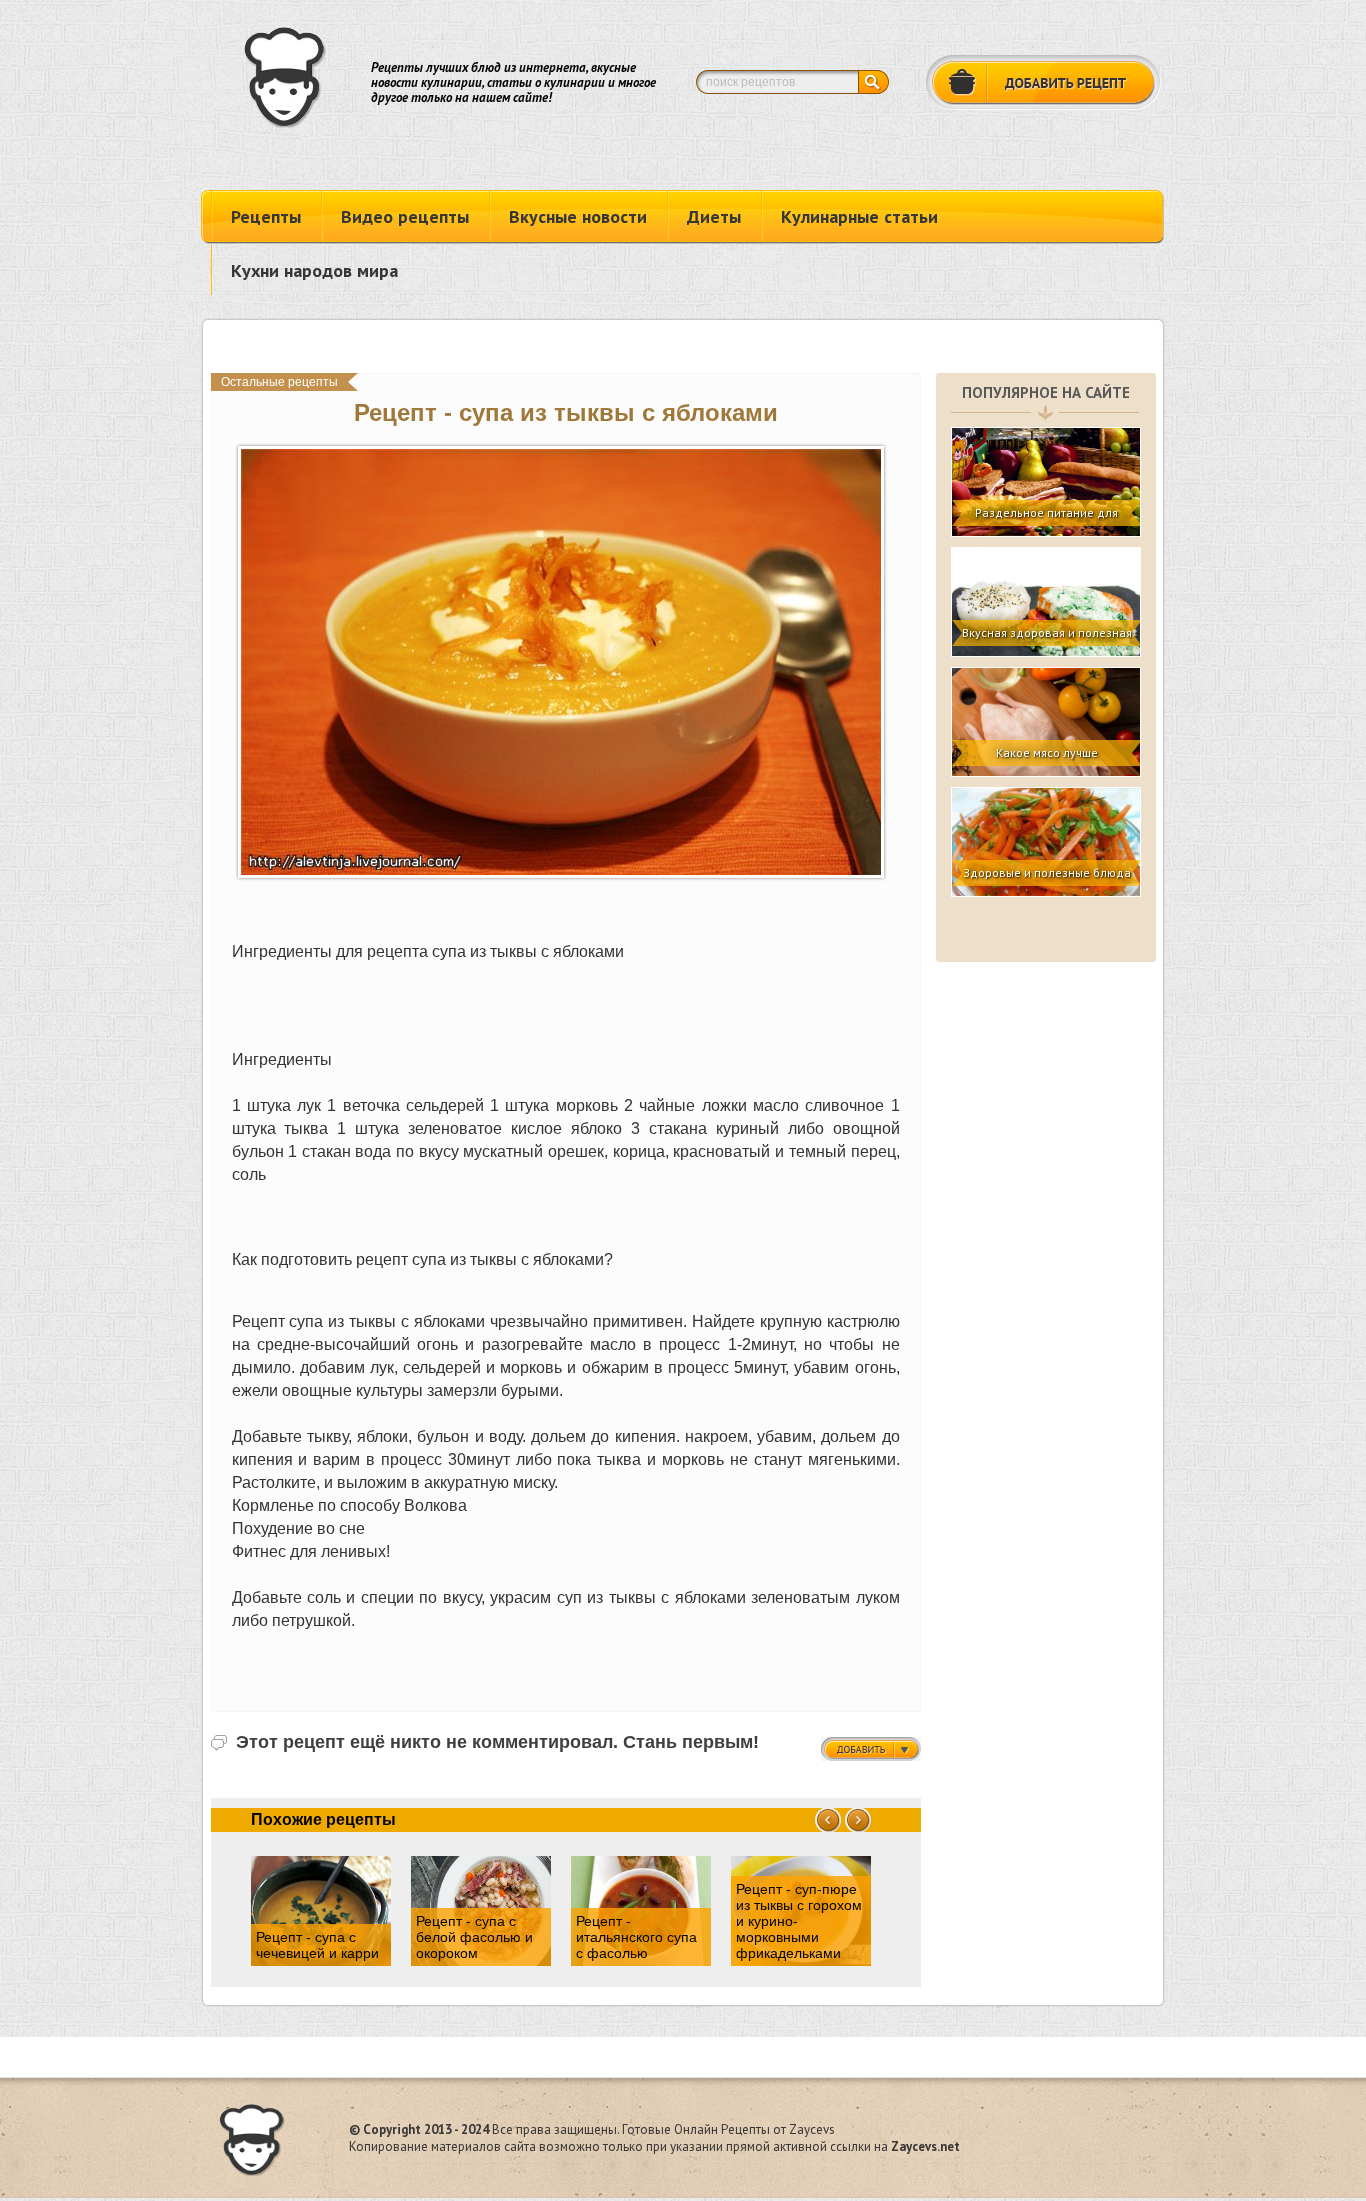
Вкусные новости (578, 216)
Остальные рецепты (279, 382)
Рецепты (266, 216)
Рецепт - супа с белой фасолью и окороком (474, 1937)
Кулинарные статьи (859, 216)
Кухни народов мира (314, 270)
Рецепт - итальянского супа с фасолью (636, 1937)
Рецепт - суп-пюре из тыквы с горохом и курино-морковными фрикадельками (799, 1921)
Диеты (714, 216)
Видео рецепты (405, 216)
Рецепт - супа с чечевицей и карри (317, 1945)
